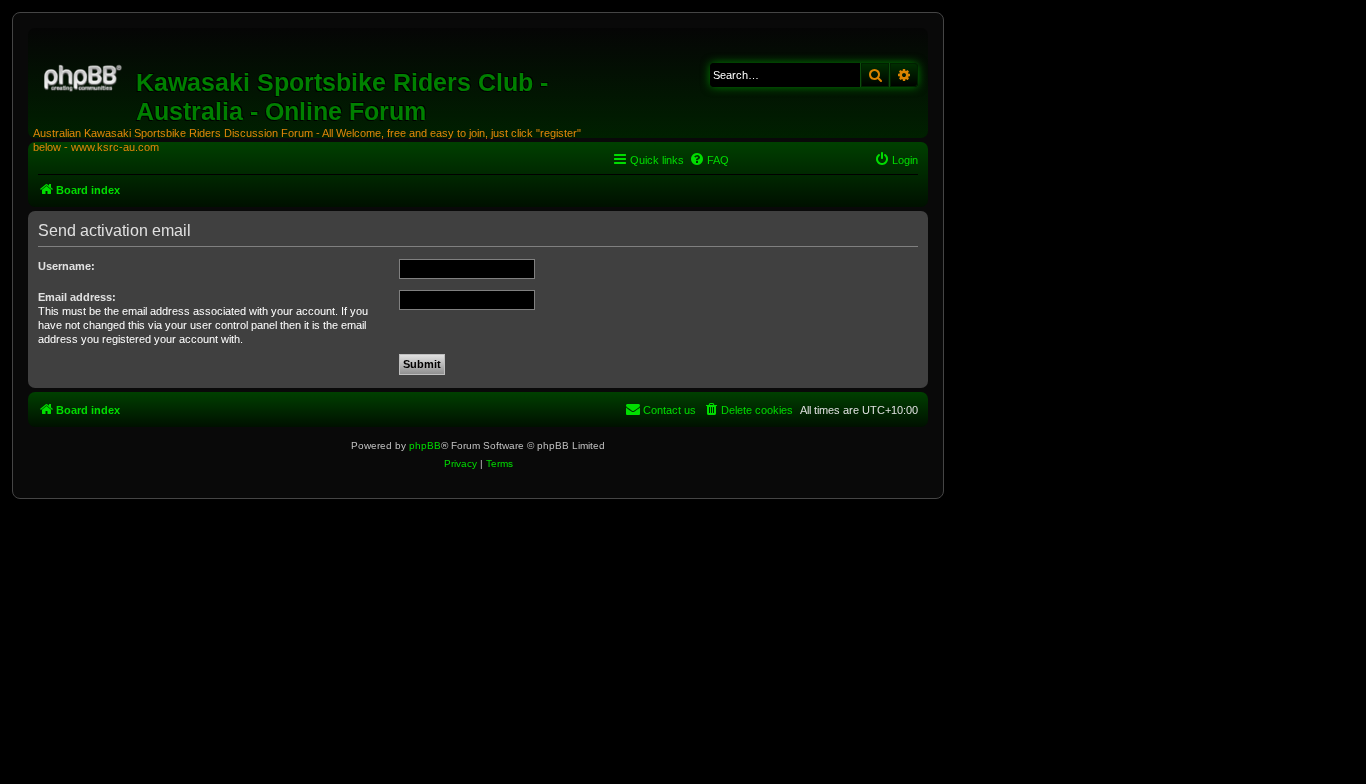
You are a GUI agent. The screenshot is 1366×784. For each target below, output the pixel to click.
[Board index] (84, 75)
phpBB (425, 445)
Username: (66, 266)
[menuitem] (709, 160)
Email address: (77, 297)
